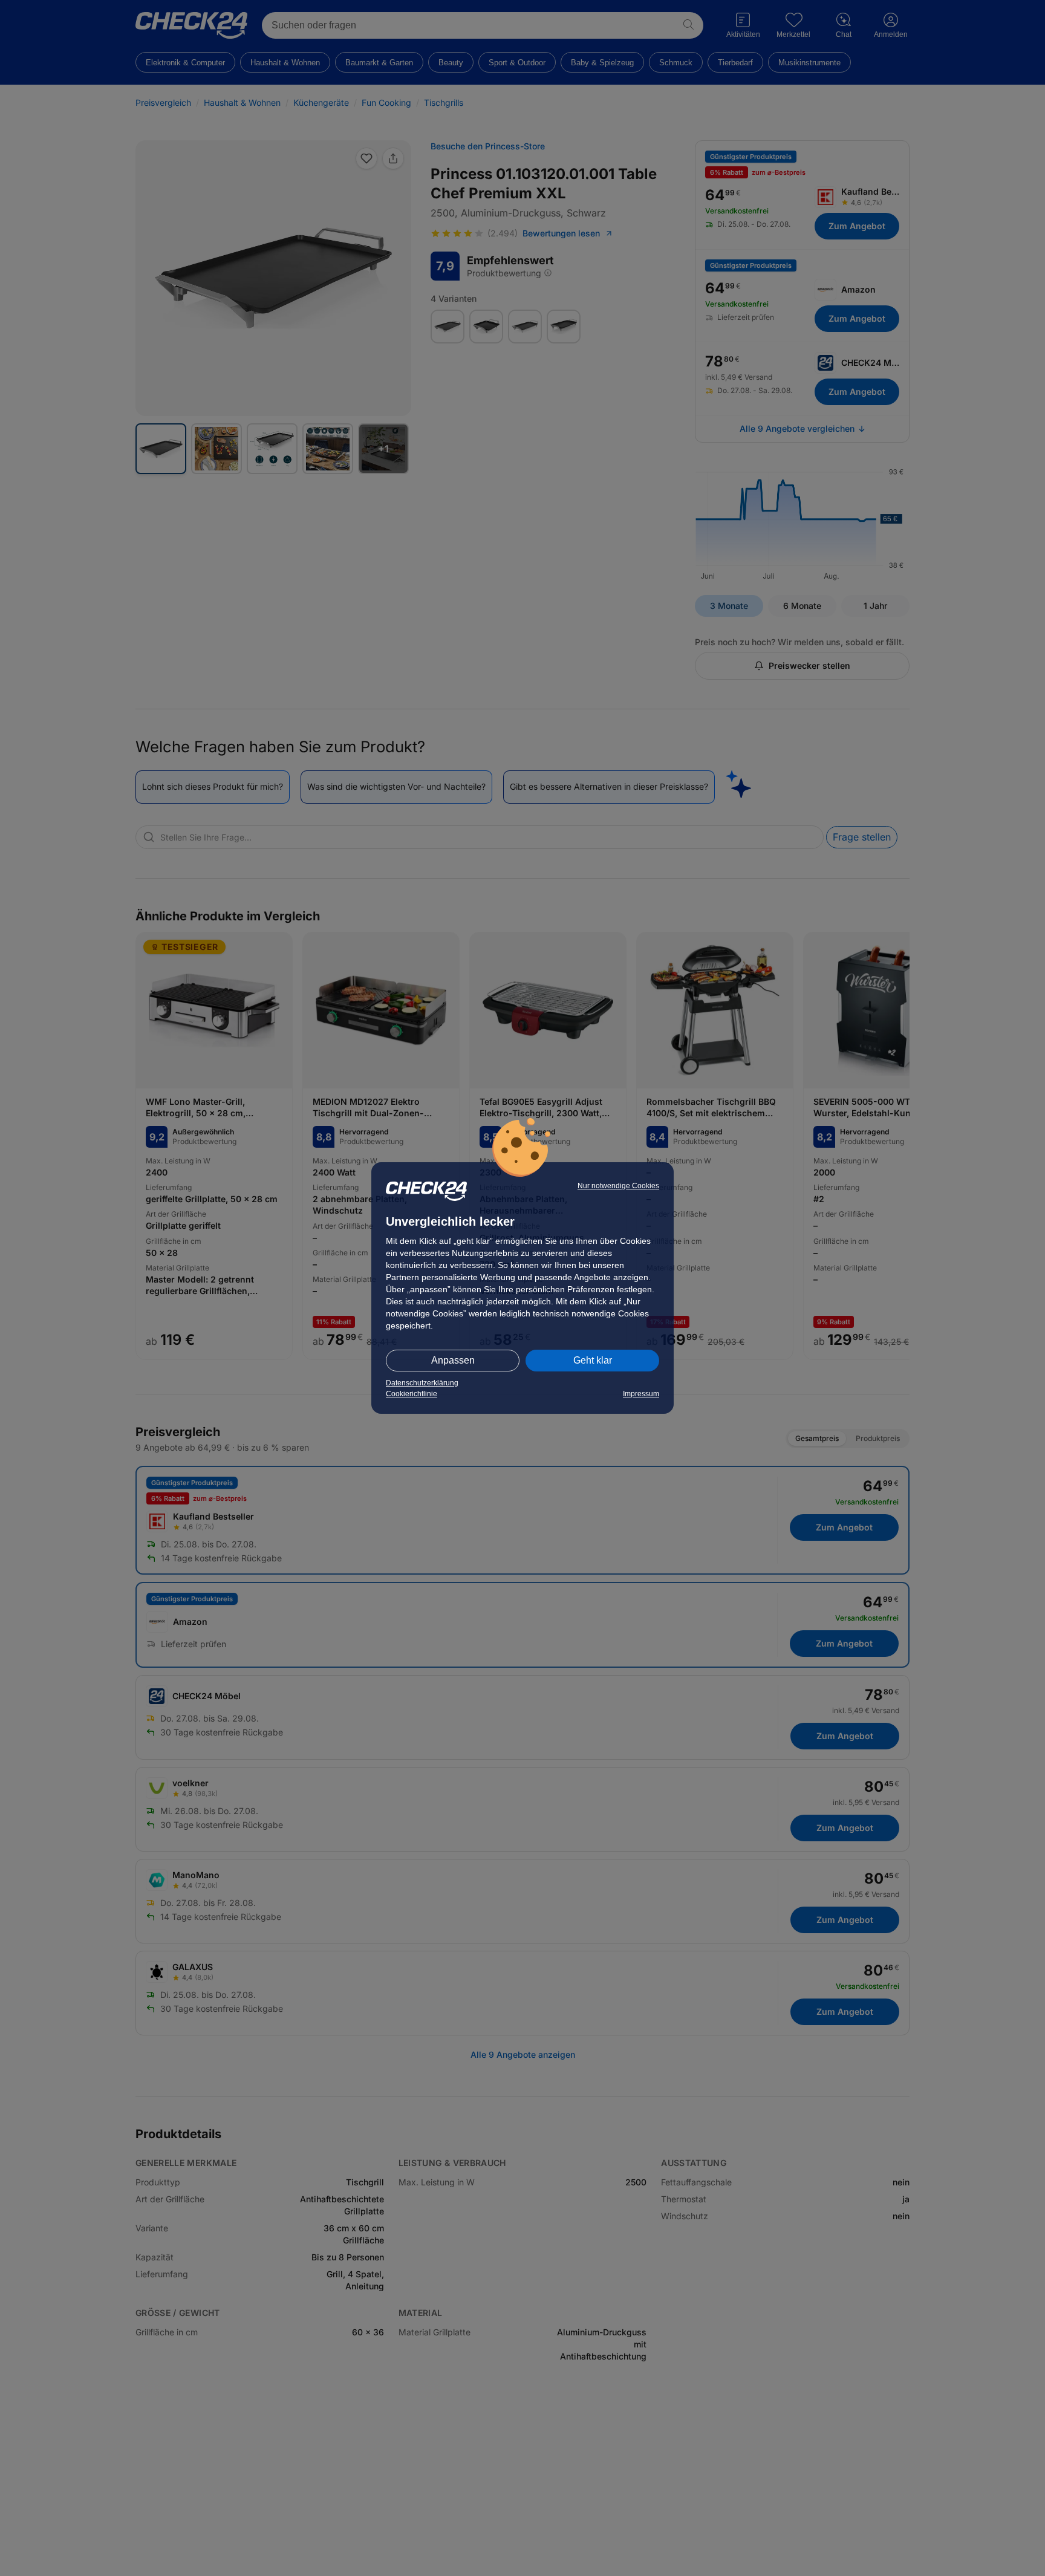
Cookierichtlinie (412, 1394)
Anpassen (453, 1360)
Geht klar (593, 1360)
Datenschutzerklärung (422, 1383)
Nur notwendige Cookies (618, 1186)
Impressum (641, 1394)
